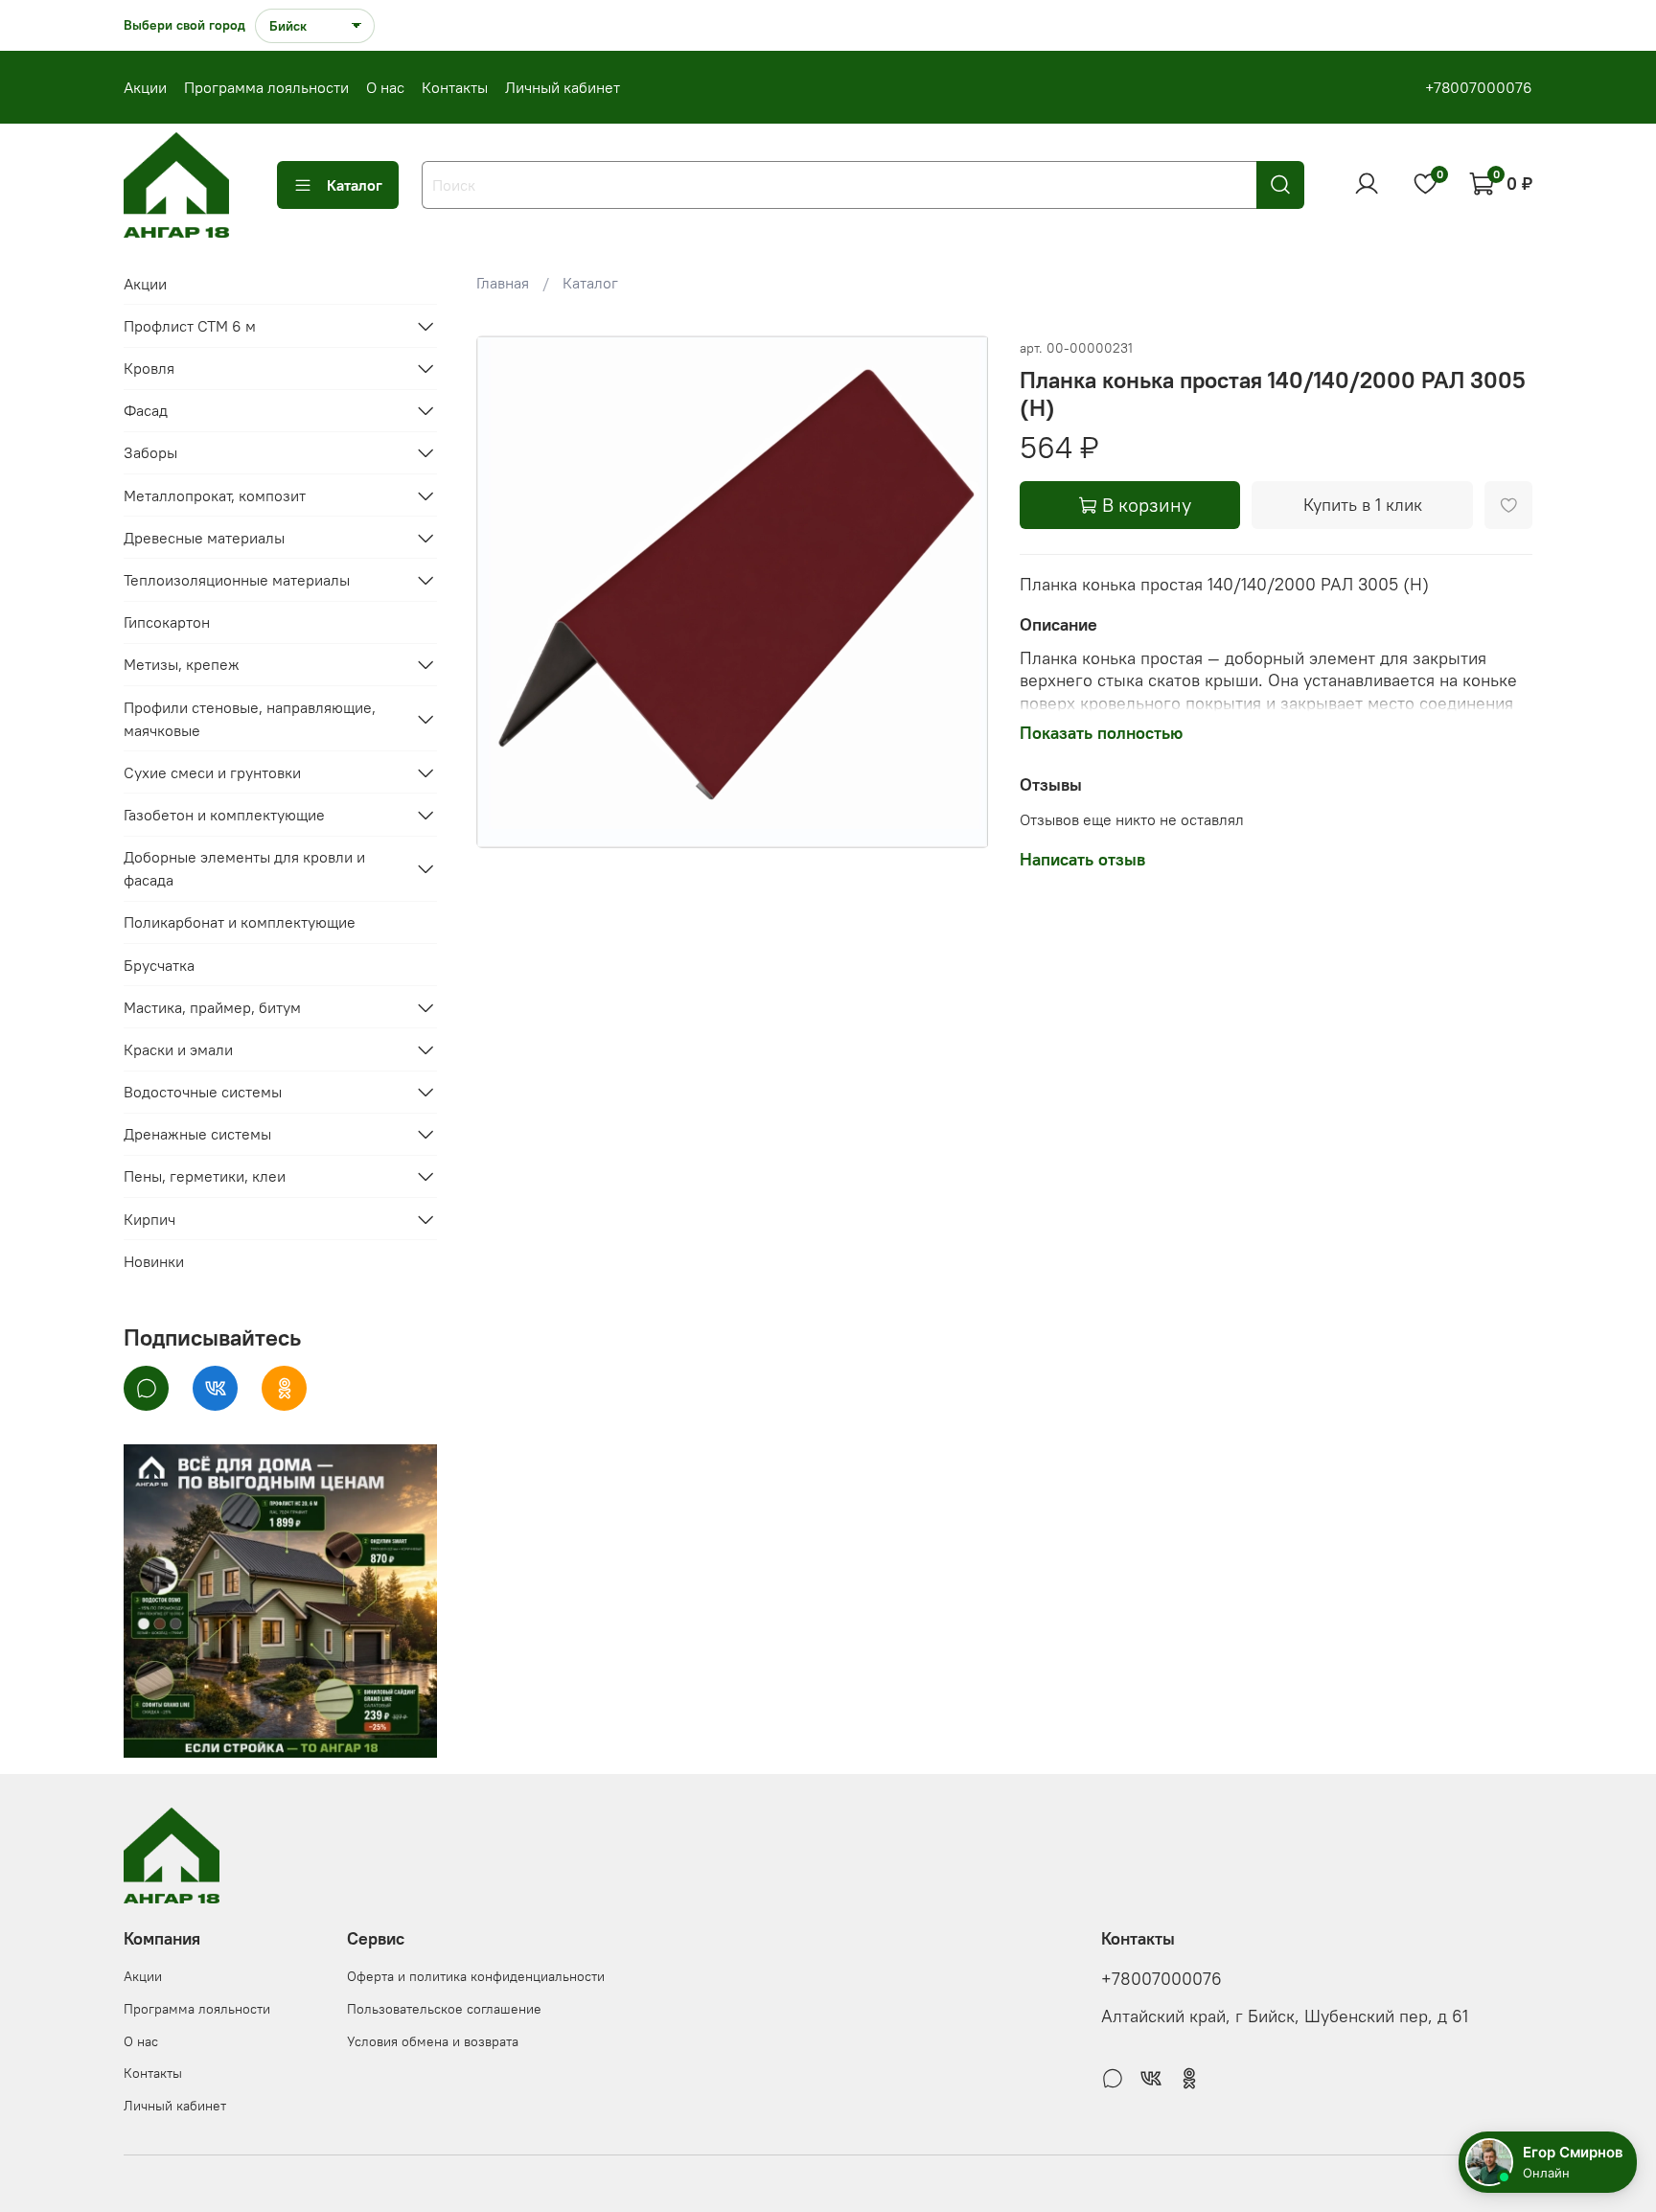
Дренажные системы (197, 1134)
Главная (503, 283)
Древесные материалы (204, 538)
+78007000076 (1479, 87)
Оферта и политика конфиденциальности (476, 1976)
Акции (145, 87)
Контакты (455, 87)
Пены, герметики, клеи (205, 1176)
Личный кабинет (563, 87)
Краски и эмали (178, 1049)
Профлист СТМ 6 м (190, 326)
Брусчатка (159, 965)
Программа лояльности (266, 87)
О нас (385, 87)
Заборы (150, 452)
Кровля (149, 368)
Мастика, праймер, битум (212, 1007)
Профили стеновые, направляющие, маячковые (250, 719)
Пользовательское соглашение (444, 2009)
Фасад (146, 410)
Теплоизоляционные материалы (237, 580)
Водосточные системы (203, 1092)
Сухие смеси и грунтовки (212, 772)
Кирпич (149, 1219)
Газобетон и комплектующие (224, 815)
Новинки (154, 1261)
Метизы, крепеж (182, 664)
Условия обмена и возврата (433, 2041)
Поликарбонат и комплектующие (240, 922)
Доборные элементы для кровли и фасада (244, 868)
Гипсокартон (167, 622)
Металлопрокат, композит (215, 495)
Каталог (355, 185)
